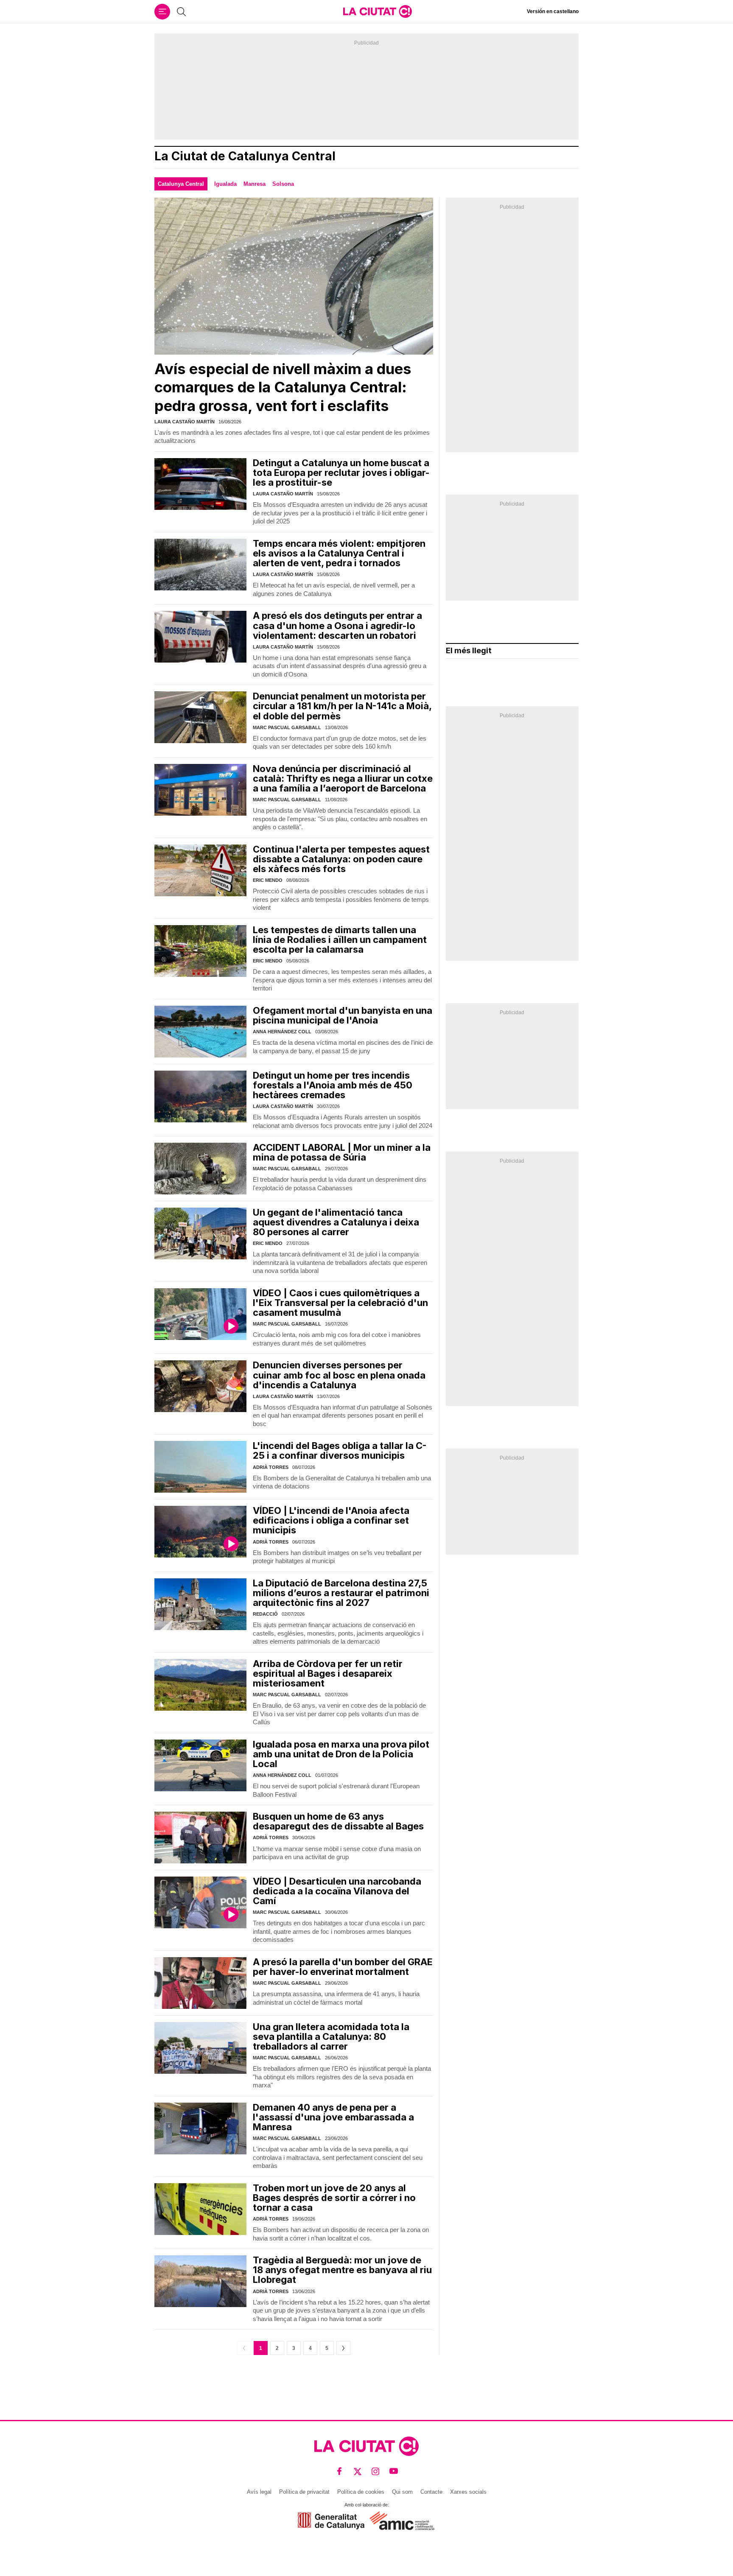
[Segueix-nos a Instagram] (376, 2471)
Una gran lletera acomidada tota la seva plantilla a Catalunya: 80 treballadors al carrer (331, 2036)
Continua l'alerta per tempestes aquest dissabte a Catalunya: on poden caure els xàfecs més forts (341, 859)
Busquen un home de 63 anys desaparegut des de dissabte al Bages (338, 1821)
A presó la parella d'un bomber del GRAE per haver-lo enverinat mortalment (343, 1967)
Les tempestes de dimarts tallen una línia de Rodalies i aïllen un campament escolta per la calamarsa (340, 940)
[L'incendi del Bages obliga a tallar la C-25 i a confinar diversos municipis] (200, 1467)
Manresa (255, 184)
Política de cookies (361, 2492)
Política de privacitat (304, 2492)
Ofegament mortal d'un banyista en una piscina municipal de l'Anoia (343, 1015)
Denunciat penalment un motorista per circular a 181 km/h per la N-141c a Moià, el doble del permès (342, 706)
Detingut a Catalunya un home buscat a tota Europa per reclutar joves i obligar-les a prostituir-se (341, 473)
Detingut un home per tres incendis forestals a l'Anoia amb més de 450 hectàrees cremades (333, 1085)
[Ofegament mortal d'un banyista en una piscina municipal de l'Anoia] (200, 1032)
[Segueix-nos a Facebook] (340, 2471)
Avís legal (259, 2492)
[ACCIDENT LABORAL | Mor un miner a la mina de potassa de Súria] (200, 1169)
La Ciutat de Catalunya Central (245, 156)
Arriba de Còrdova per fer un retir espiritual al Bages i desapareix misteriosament (328, 1673)
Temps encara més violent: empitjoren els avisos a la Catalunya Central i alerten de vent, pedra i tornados (339, 553)
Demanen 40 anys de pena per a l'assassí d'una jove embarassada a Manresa (333, 2117)
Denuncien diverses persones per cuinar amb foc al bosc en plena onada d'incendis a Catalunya (339, 1375)
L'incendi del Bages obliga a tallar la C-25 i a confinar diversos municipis (340, 1450)
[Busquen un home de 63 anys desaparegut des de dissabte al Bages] (200, 1838)
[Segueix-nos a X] (358, 2471)
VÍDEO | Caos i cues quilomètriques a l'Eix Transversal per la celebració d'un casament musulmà (340, 1303)
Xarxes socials (468, 2492)
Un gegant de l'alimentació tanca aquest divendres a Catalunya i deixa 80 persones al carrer (336, 1222)
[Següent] (343, 2348)
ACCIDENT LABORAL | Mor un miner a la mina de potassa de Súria (342, 1152)
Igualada (225, 184)
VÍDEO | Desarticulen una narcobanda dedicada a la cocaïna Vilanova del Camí (337, 1891)
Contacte (431, 2492)
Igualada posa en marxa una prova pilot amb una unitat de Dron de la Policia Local (341, 1754)
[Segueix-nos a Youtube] (394, 2471)
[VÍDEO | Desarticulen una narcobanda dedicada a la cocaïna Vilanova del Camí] (200, 1902)
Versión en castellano (553, 11)
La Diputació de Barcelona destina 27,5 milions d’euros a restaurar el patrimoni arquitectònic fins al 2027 (341, 1593)
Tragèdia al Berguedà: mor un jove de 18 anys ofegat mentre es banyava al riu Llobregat (342, 2270)
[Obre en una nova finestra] (331, 2521)
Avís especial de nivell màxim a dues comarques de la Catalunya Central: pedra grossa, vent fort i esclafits (283, 387)
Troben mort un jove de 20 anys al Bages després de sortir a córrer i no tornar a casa (334, 2198)
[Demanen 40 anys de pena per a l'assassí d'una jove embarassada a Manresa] (200, 2128)
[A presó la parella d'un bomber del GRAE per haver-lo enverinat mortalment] (200, 1983)
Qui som (402, 2492)
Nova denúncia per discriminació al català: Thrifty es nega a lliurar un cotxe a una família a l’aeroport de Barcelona (343, 778)
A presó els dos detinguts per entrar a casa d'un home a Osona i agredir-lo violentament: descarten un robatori (337, 625)
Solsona (283, 184)
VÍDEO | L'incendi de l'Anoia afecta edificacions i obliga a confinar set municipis (331, 1520)
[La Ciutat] (378, 11)
